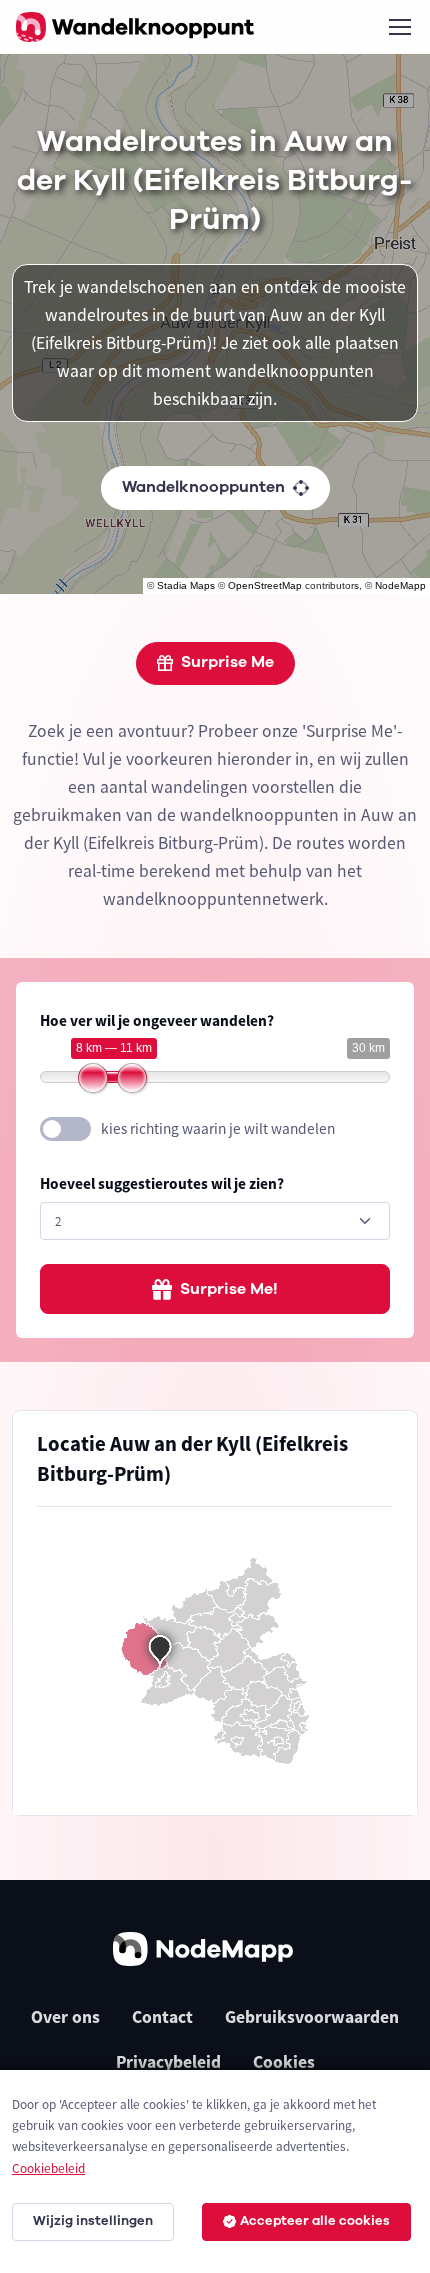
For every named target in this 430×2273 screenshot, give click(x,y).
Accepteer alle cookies (315, 2221)
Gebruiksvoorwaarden (312, 2017)
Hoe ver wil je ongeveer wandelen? (157, 1020)
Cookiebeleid (48, 2168)
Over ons (65, 2017)
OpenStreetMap (265, 585)
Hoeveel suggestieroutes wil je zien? (162, 1183)
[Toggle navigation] (399, 27)
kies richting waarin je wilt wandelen (218, 1128)
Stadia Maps (186, 585)
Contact (162, 2017)
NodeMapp (400, 585)
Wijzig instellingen (93, 2221)
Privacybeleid (168, 2062)
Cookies (284, 2062)
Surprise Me (227, 662)
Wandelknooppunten (203, 487)
